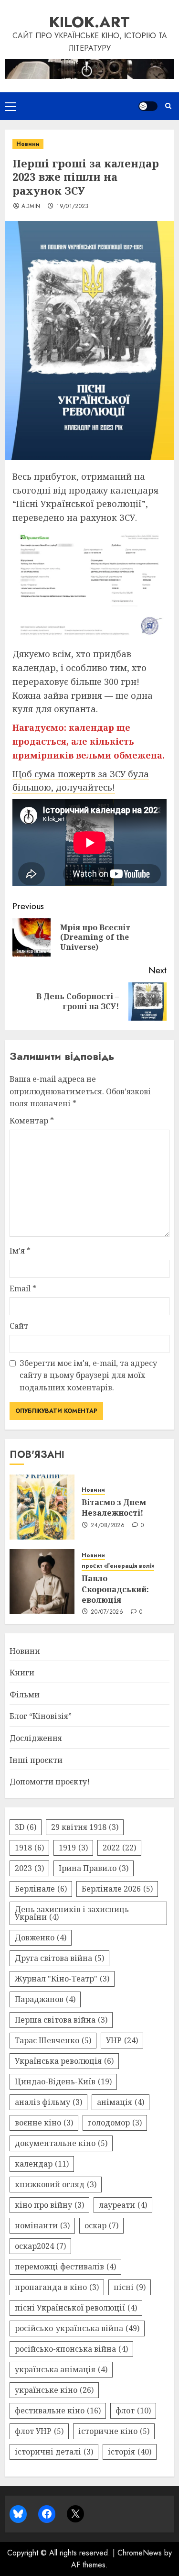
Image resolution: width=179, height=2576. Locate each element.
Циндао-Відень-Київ (63, 2081)
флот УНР (39, 2431)
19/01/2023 (73, 207)
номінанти (42, 2225)
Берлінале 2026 (117, 1889)
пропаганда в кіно (57, 2287)
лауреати (123, 2205)
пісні (130, 2287)
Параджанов (45, 1999)
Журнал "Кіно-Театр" (62, 1979)
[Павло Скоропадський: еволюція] (42, 1582)
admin (31, 207)
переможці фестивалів (65, 2267)
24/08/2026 (108, 1526)
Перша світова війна (61, 2020)
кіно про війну (49, 2205)
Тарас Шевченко (53, 2040)
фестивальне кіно (58, 2411)
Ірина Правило (94, 1868)
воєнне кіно (44, 2123)
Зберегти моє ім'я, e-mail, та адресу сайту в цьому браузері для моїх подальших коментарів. (88, 1375)
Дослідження (36, 1738)
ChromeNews (140, 2553)
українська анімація (61, 2369)
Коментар (32, 1121)
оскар (101, 2225)
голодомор (115, 2123)
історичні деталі (54, 2452)
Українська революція (64, 2061)
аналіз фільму (48, 2102)
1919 (73, 1848)
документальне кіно (61, 2143)
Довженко (41, 1938)
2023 (29, 1868)
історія (130, 2452)
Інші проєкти (36, 1760)
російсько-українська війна (77, 2328)
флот (133, 2411)
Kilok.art (89, 22)
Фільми (25, 1695)
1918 (29, 1848)
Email (23, 1288)
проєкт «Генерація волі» (118, 1566)
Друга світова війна (59, 1958)
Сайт (19, 1326)
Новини (28, 144)
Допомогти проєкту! (50, 1782)
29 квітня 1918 (85, 1827)
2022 (119, 1848)
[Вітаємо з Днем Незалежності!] (42, 1507)
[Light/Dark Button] (148, 106)
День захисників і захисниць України (72, 1913)
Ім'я (20, 1251)
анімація (121, 2102)
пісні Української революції (76, 2308)
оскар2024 (40, 2246)
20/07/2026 (107, 1612)
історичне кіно (114, 2431)
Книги (22, 1673)
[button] (10, 106)
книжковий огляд (56, 2184)
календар (42, 2164)
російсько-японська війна (71, 2349)
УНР (122, 2040)
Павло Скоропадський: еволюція (115, 1589)
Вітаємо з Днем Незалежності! (114, 1508)
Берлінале (41, 1889)
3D (26, 1827)
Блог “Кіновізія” (41, 1716)
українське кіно (54, 2390)
